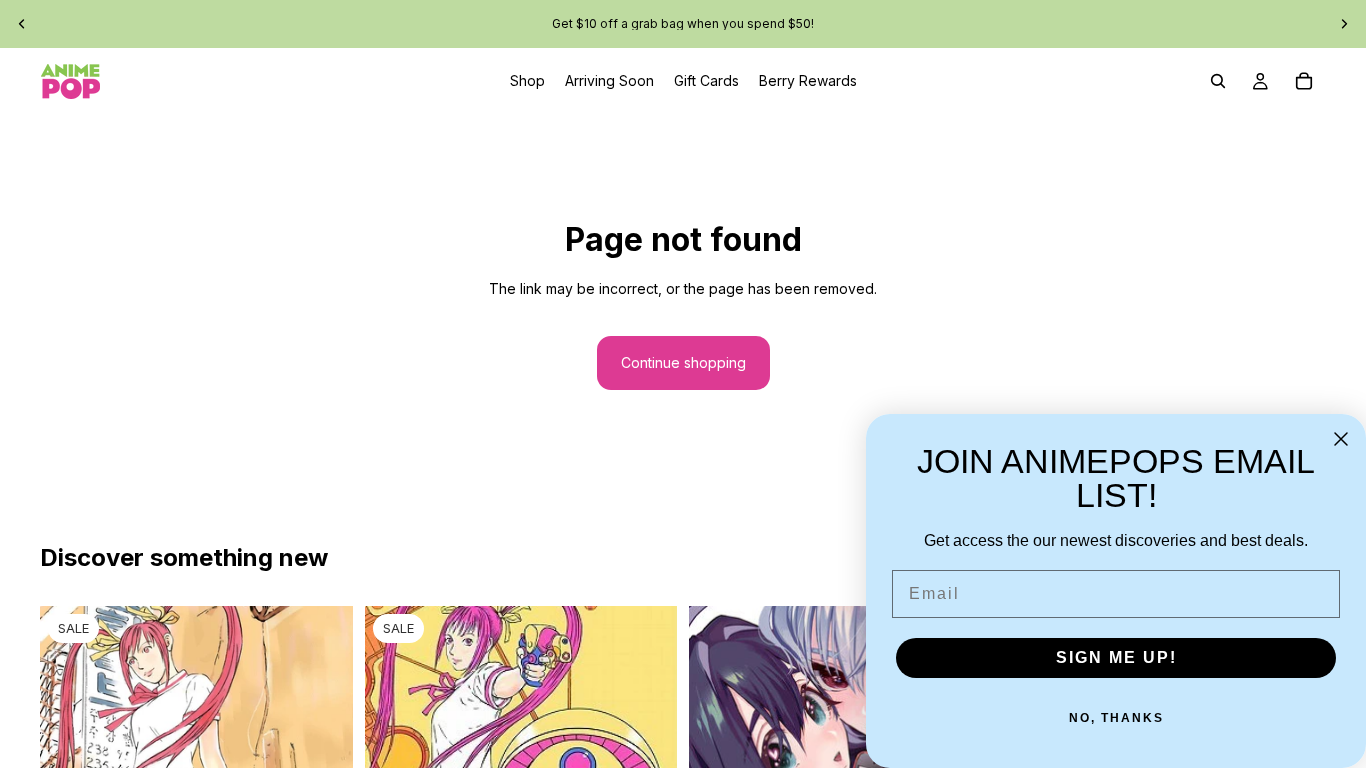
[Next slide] (1344, 24)
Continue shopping (683, 362)
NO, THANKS (1116, 718)
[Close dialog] (1341, 439)
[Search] (1218, 81)
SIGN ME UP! (1116, 657)
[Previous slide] (22, 24)
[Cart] (1304, 81)
